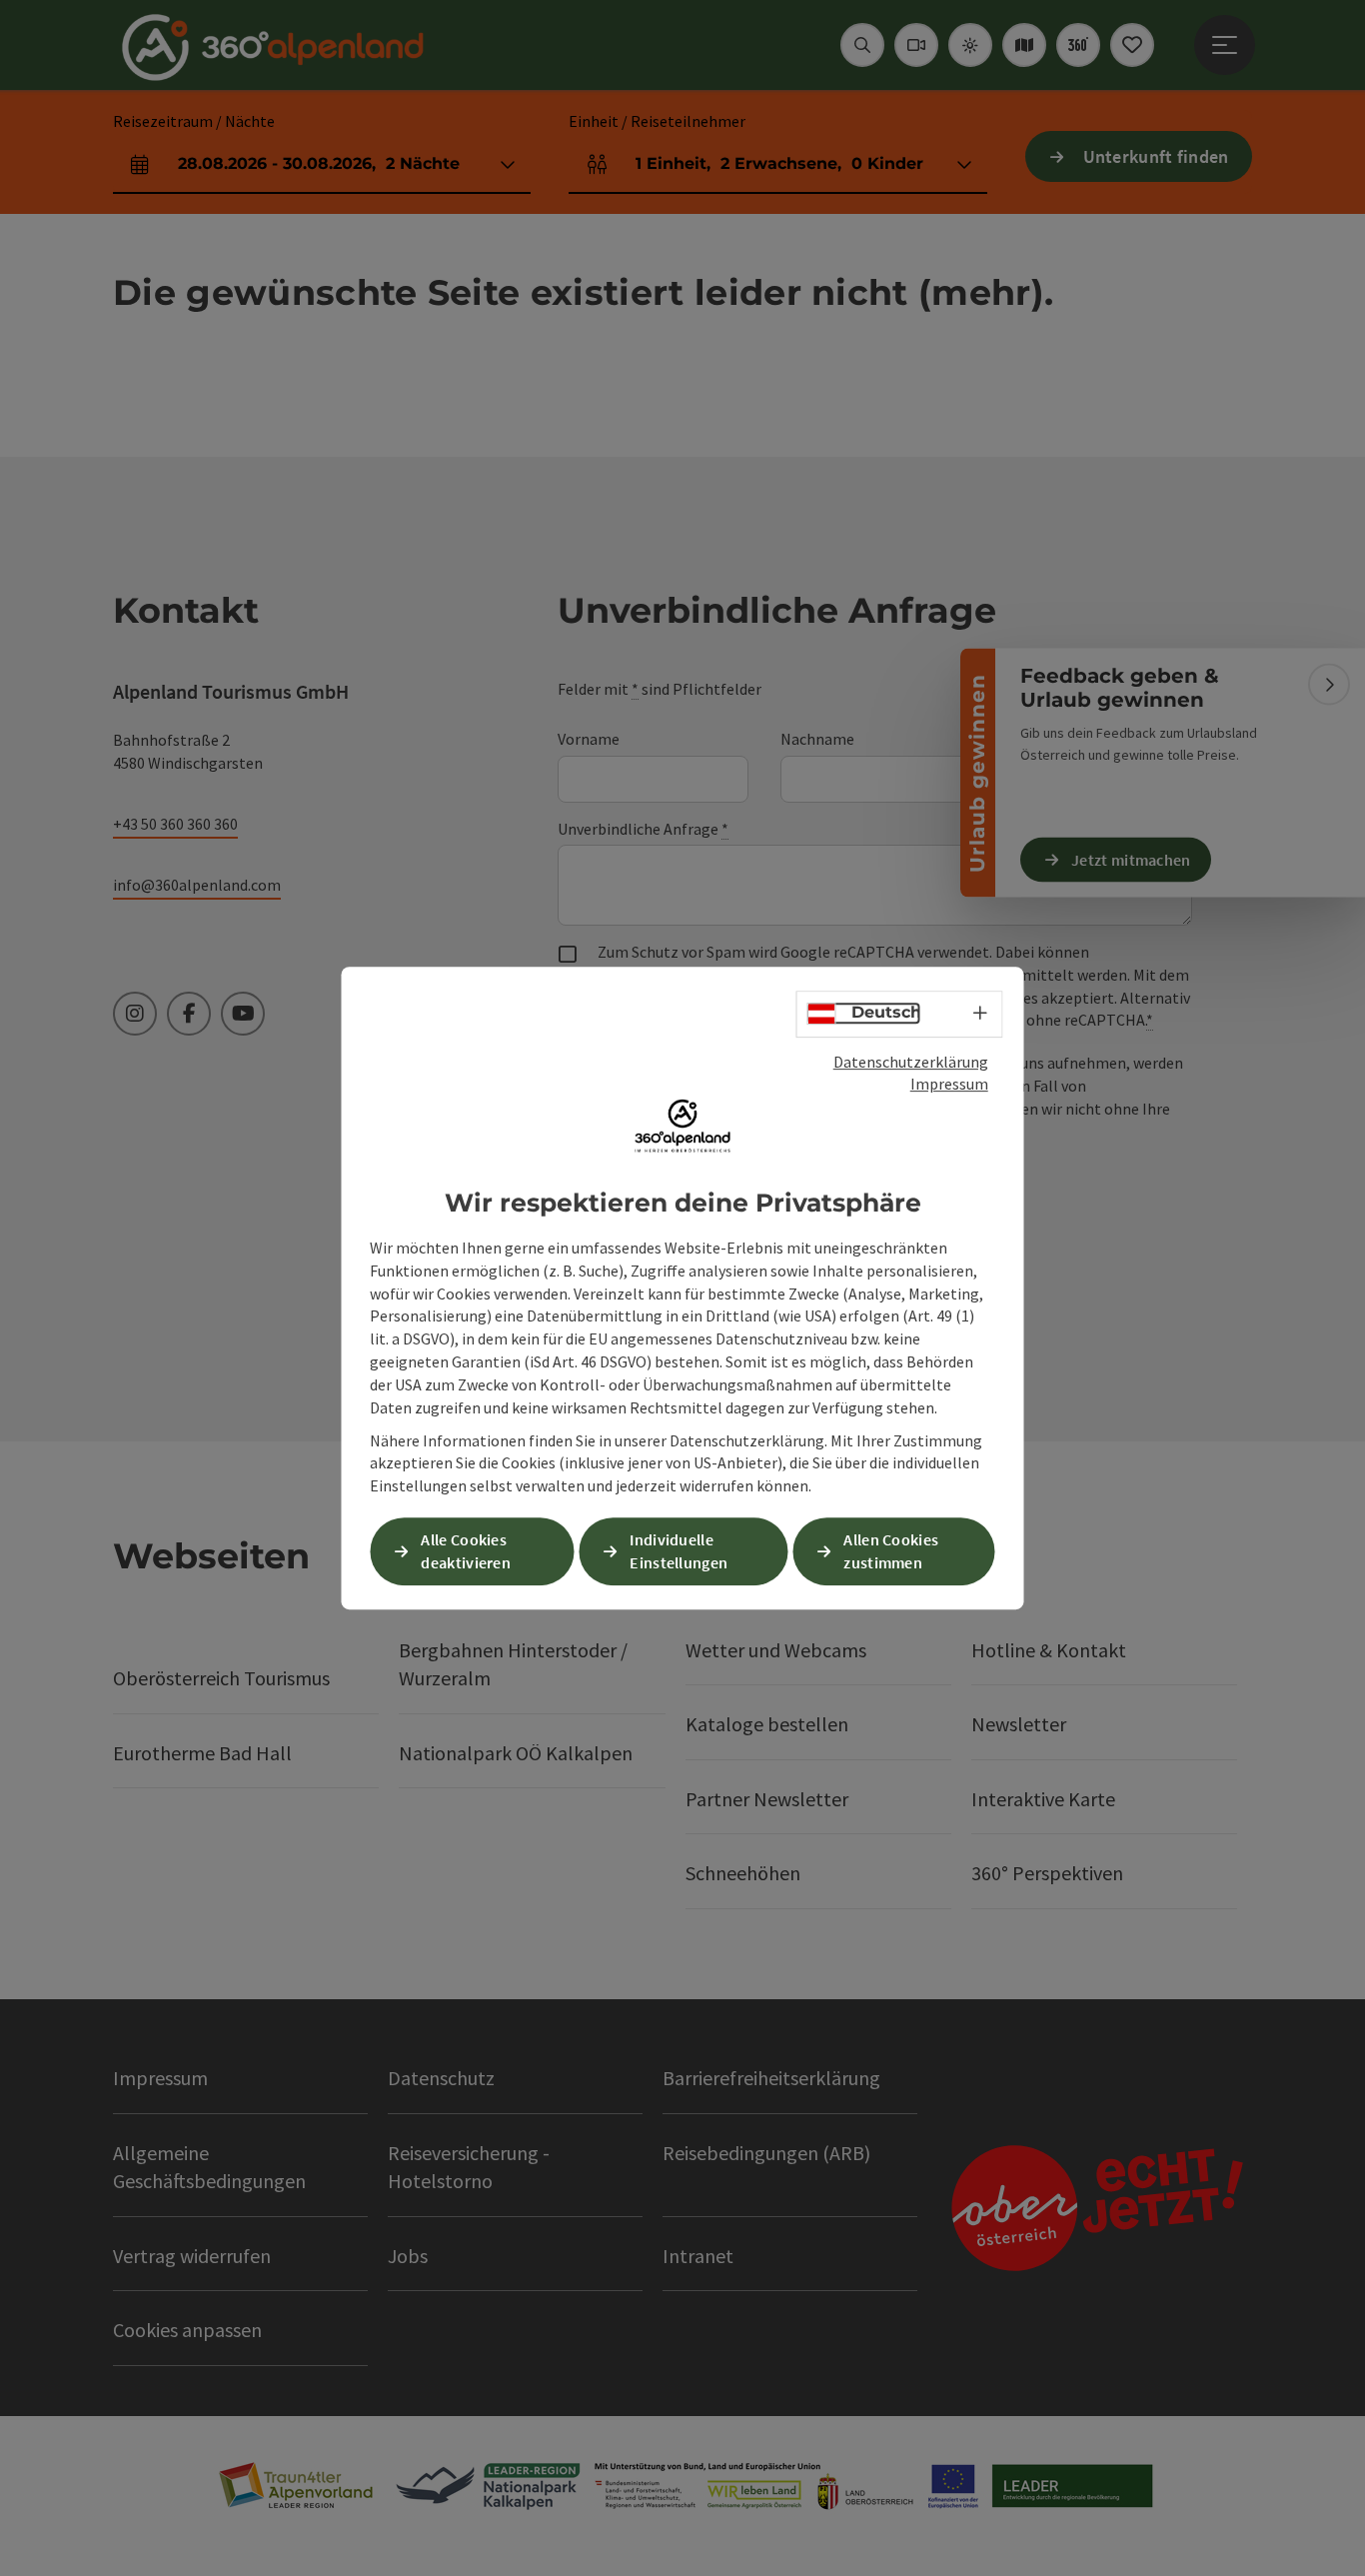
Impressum (949, 1084)
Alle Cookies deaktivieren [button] (466, 1551)
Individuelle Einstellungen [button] (679, 1551)
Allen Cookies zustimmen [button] (891, 1551)
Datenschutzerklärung (911, 1062)
